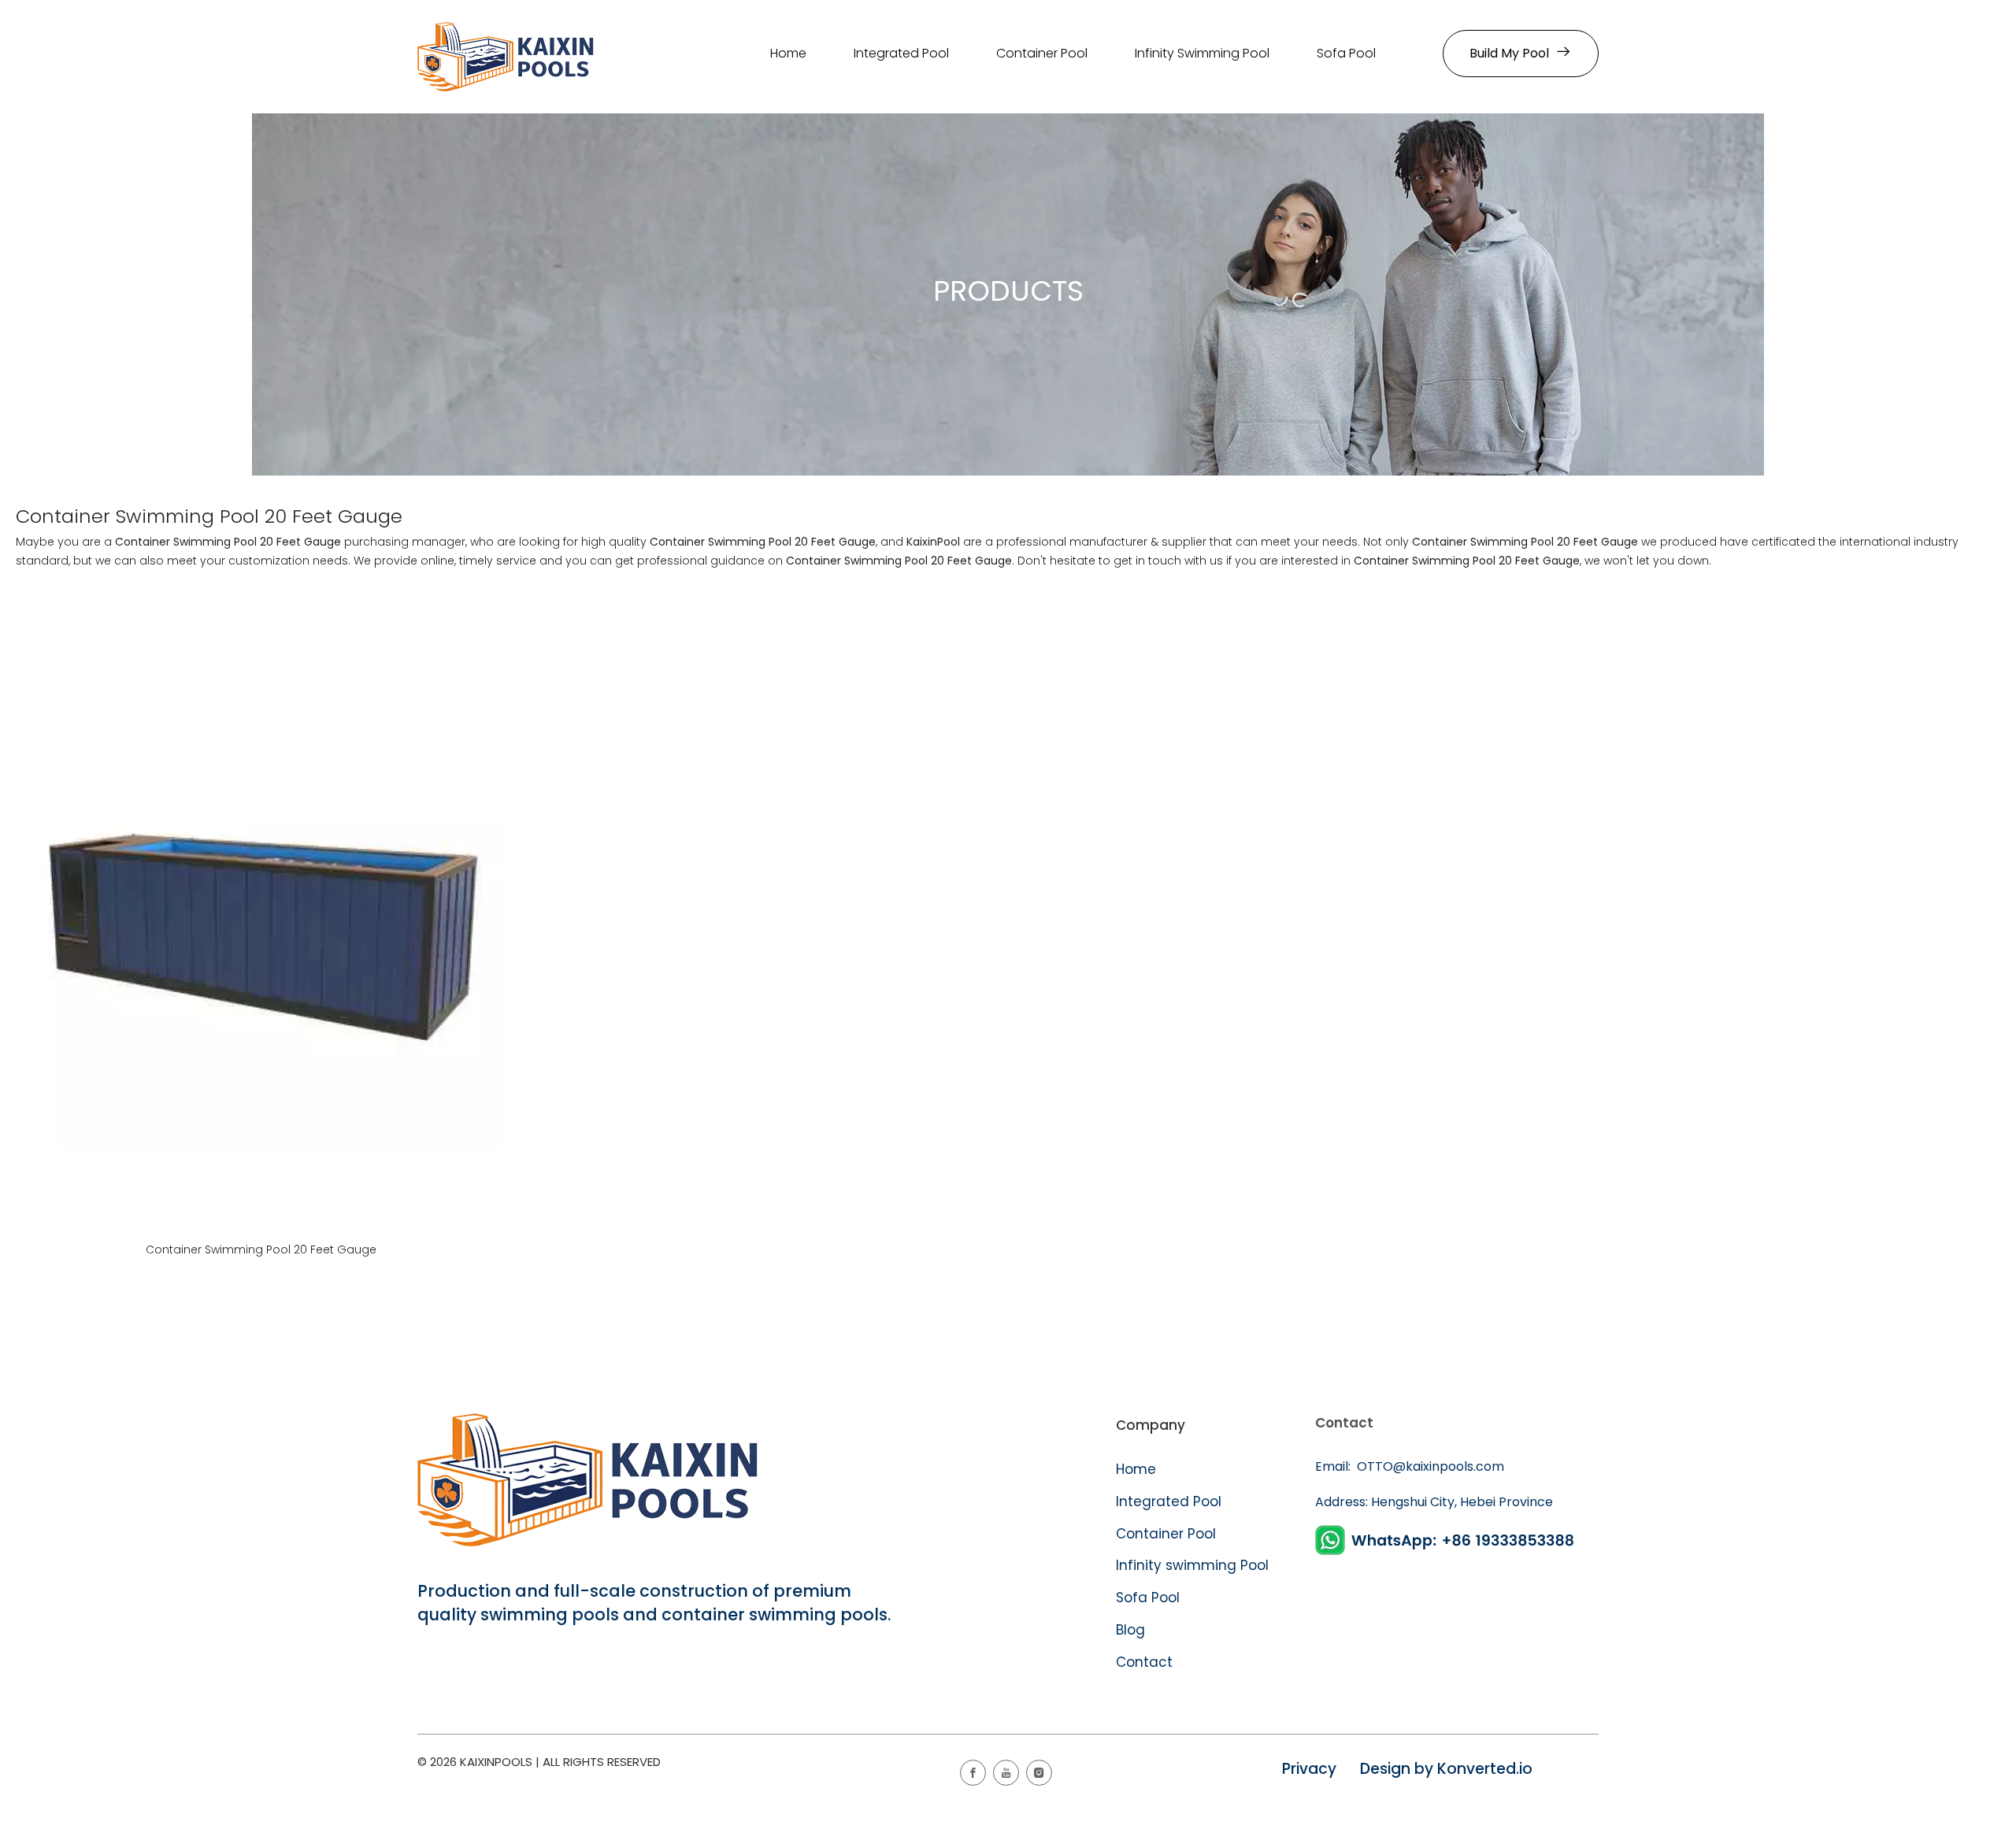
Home (1136, 1469)
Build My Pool (1512, 53)
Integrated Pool (1171, 1501)
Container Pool (1166, 1534)
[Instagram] (1039, 1773)
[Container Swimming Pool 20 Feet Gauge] (261, 910)
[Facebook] (973, 1773)
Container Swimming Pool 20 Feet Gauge (261, 1250)
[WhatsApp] (1447, 1540)
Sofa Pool (1148, 1598)
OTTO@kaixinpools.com (1429, 1466)
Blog (1130, 1630)
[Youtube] (1006, 1773)
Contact (1144, 1662)
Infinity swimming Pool (1192, 1565)
